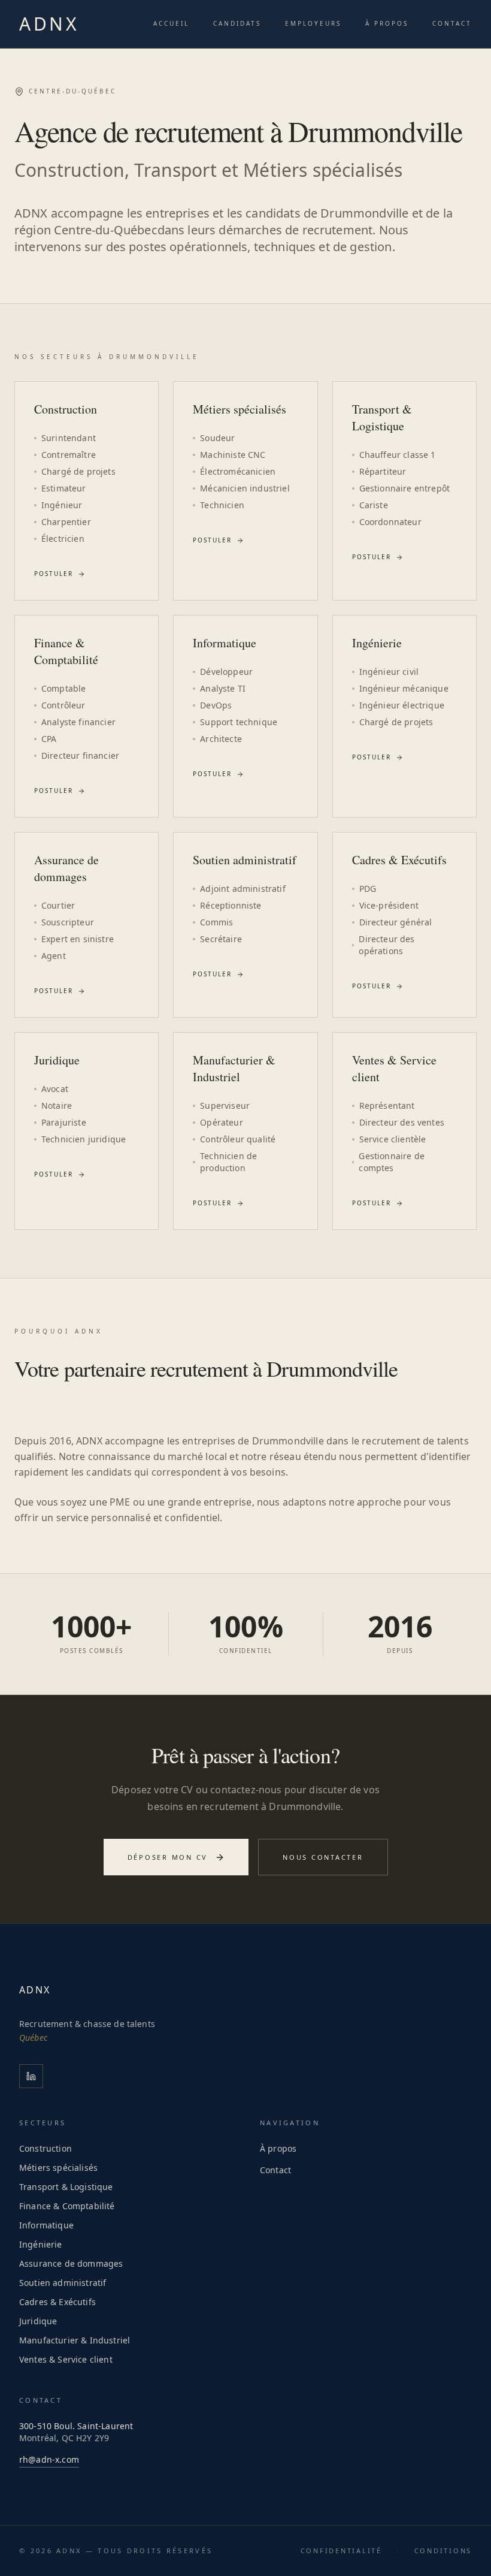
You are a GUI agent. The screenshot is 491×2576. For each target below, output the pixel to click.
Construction (46, 2148)
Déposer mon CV (168, 1857)
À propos (387, 23)
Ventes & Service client (66, 2359)
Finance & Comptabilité (67, 2206)
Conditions (443, 2551)
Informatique (46, 2225)
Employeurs (313, 23)
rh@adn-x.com (49, 2459)
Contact (452, 23)
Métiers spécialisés (58, 2168)
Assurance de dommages (71, 2263)
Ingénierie (41, 2244)
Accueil (171, 23)
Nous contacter (323, 1857)
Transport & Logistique (66, 2187)
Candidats (237, 23)
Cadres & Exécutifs (57, 2302)
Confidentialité (341, 2551)
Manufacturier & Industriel (75, 2340)
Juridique (38, 2321)
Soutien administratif (63, 2283)
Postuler (54, 574)
